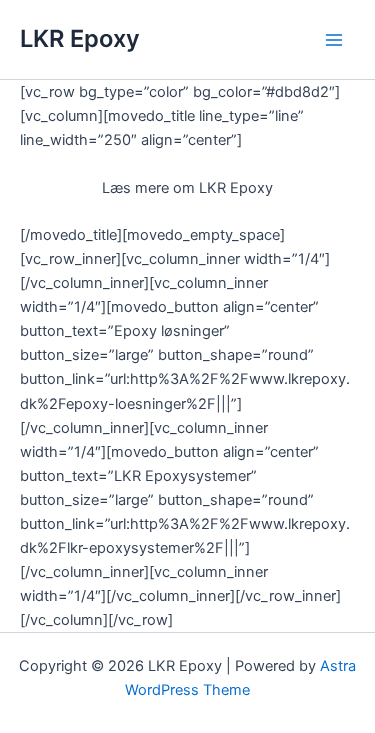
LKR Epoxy (80, 38)
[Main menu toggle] (334, 40)
